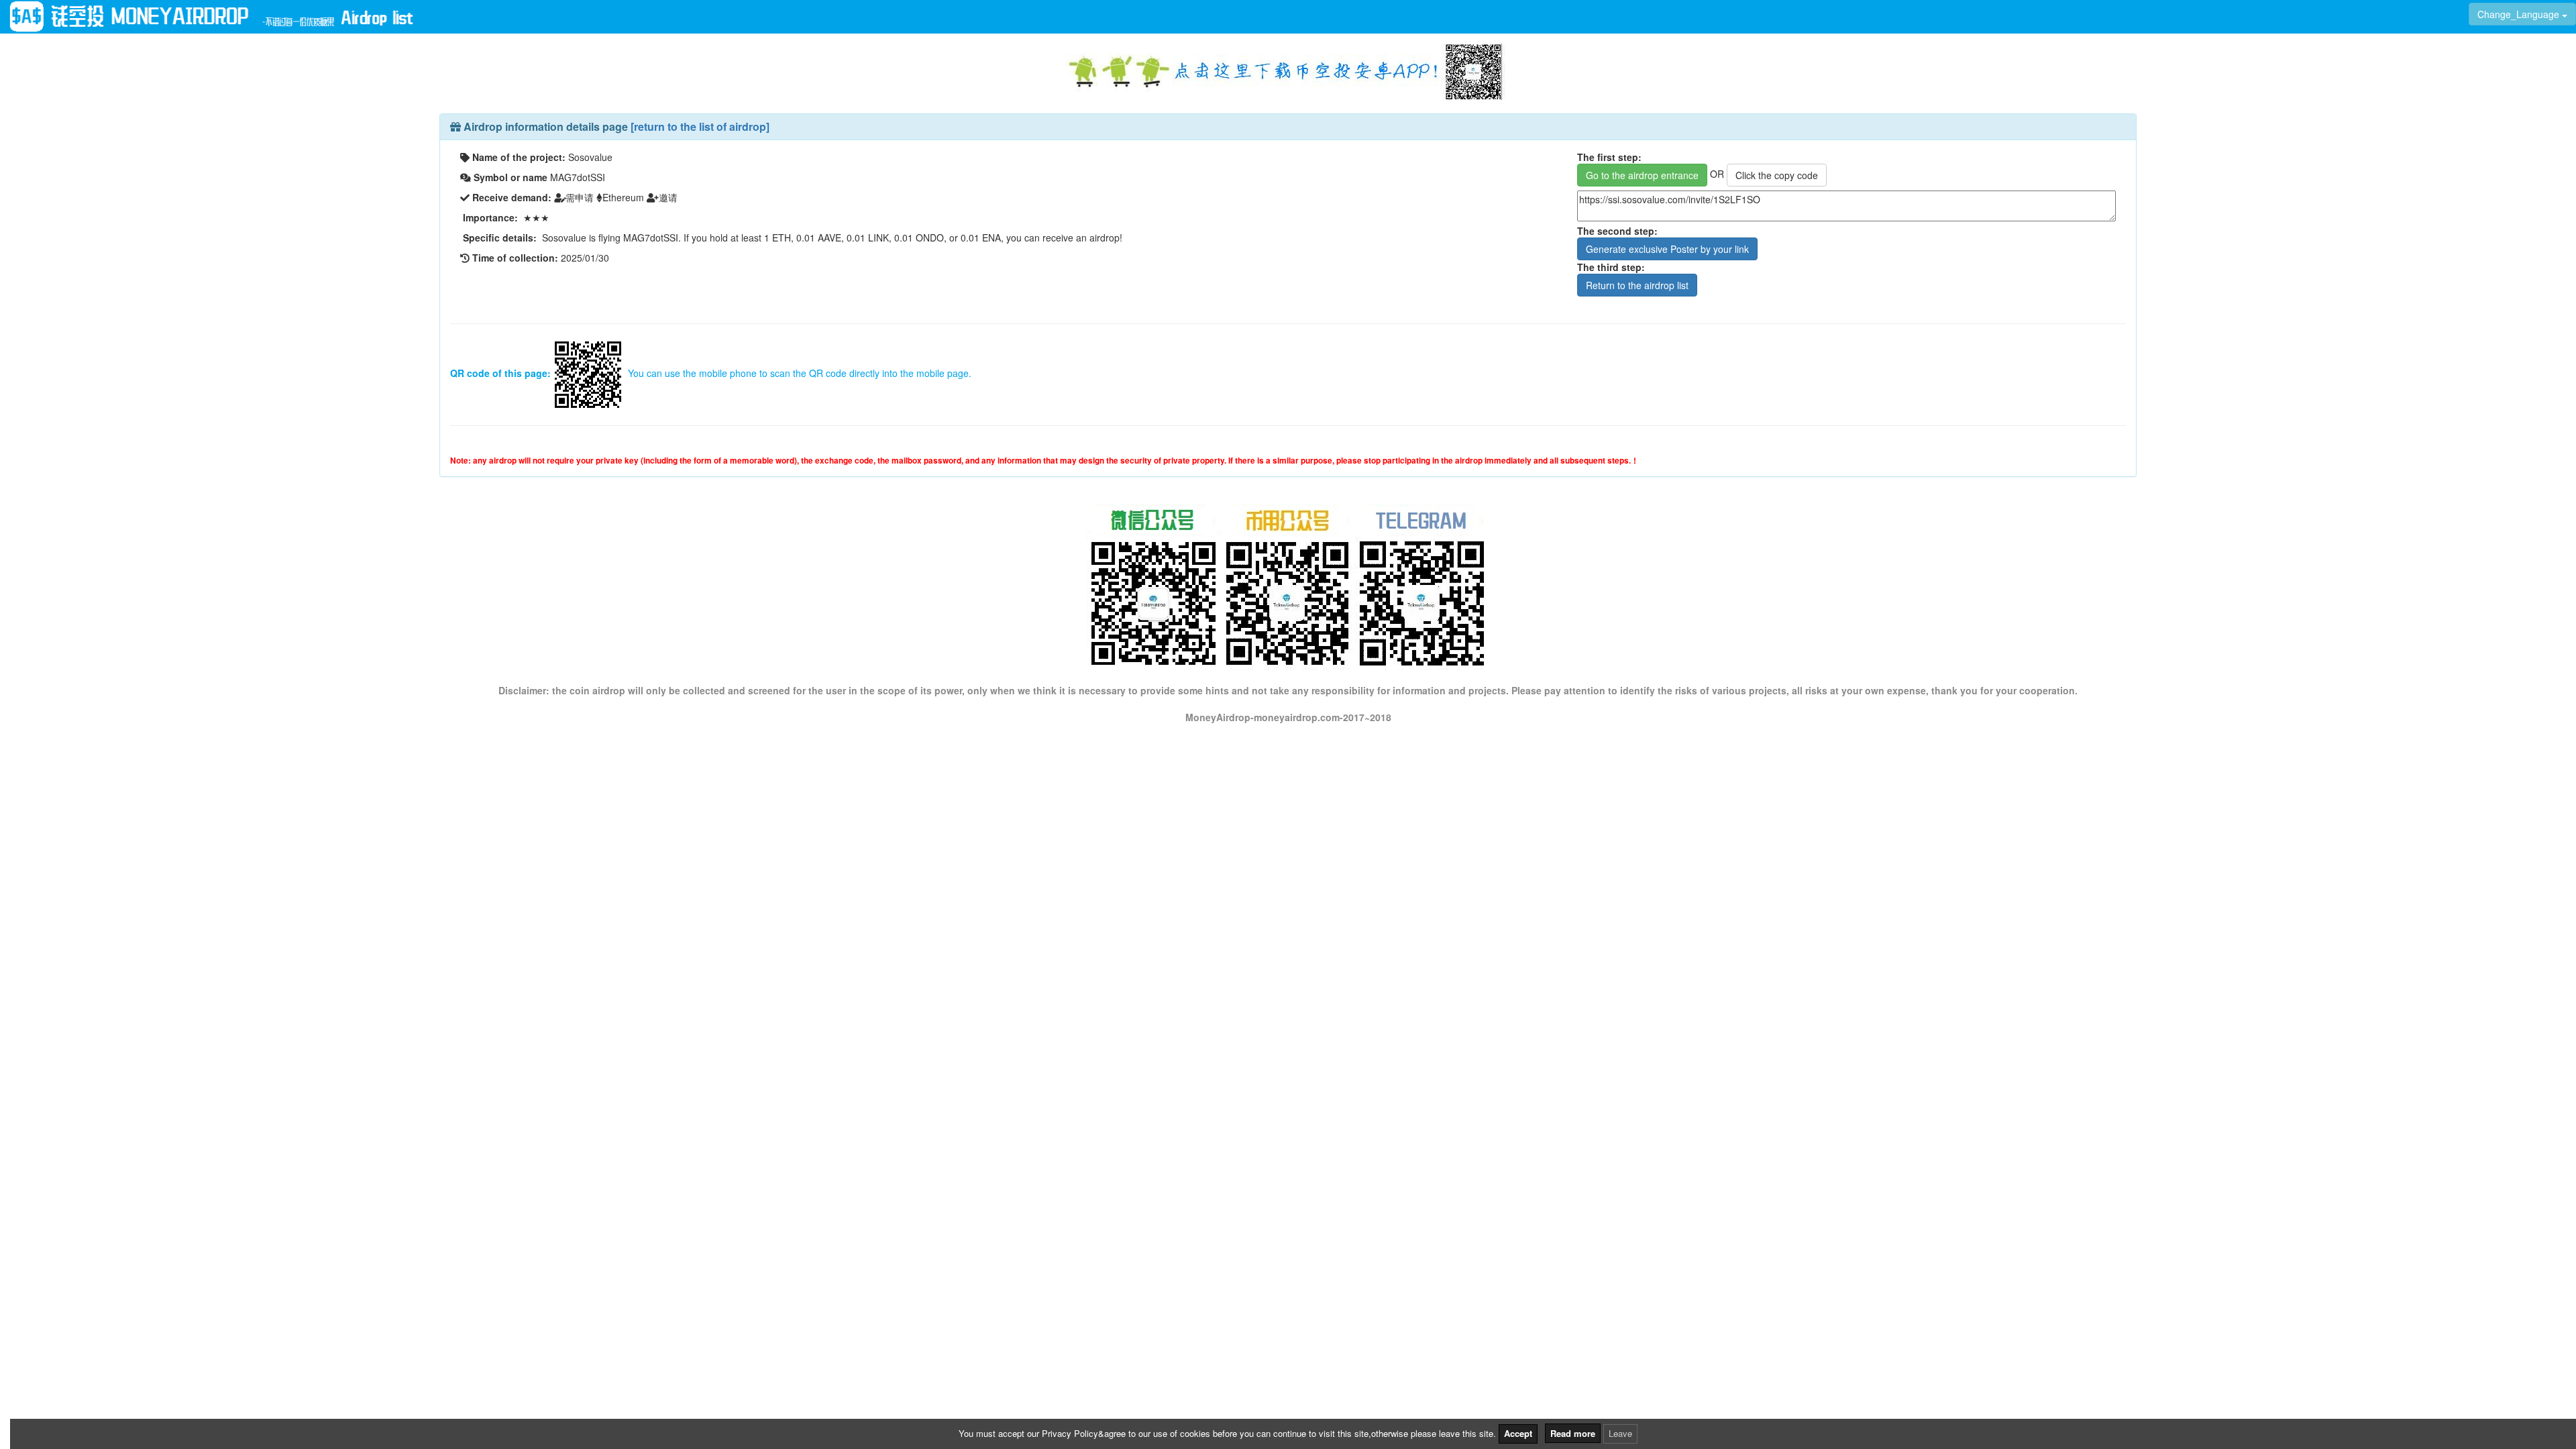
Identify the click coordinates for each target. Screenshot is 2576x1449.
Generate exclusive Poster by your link (1667, 249)
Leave (1620, 1433)
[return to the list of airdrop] (700, 126)
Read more (1573, 1433)
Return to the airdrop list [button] (1637, 285)
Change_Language (2520, 14)
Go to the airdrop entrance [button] (1642, 175)
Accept (1518, 1433)
